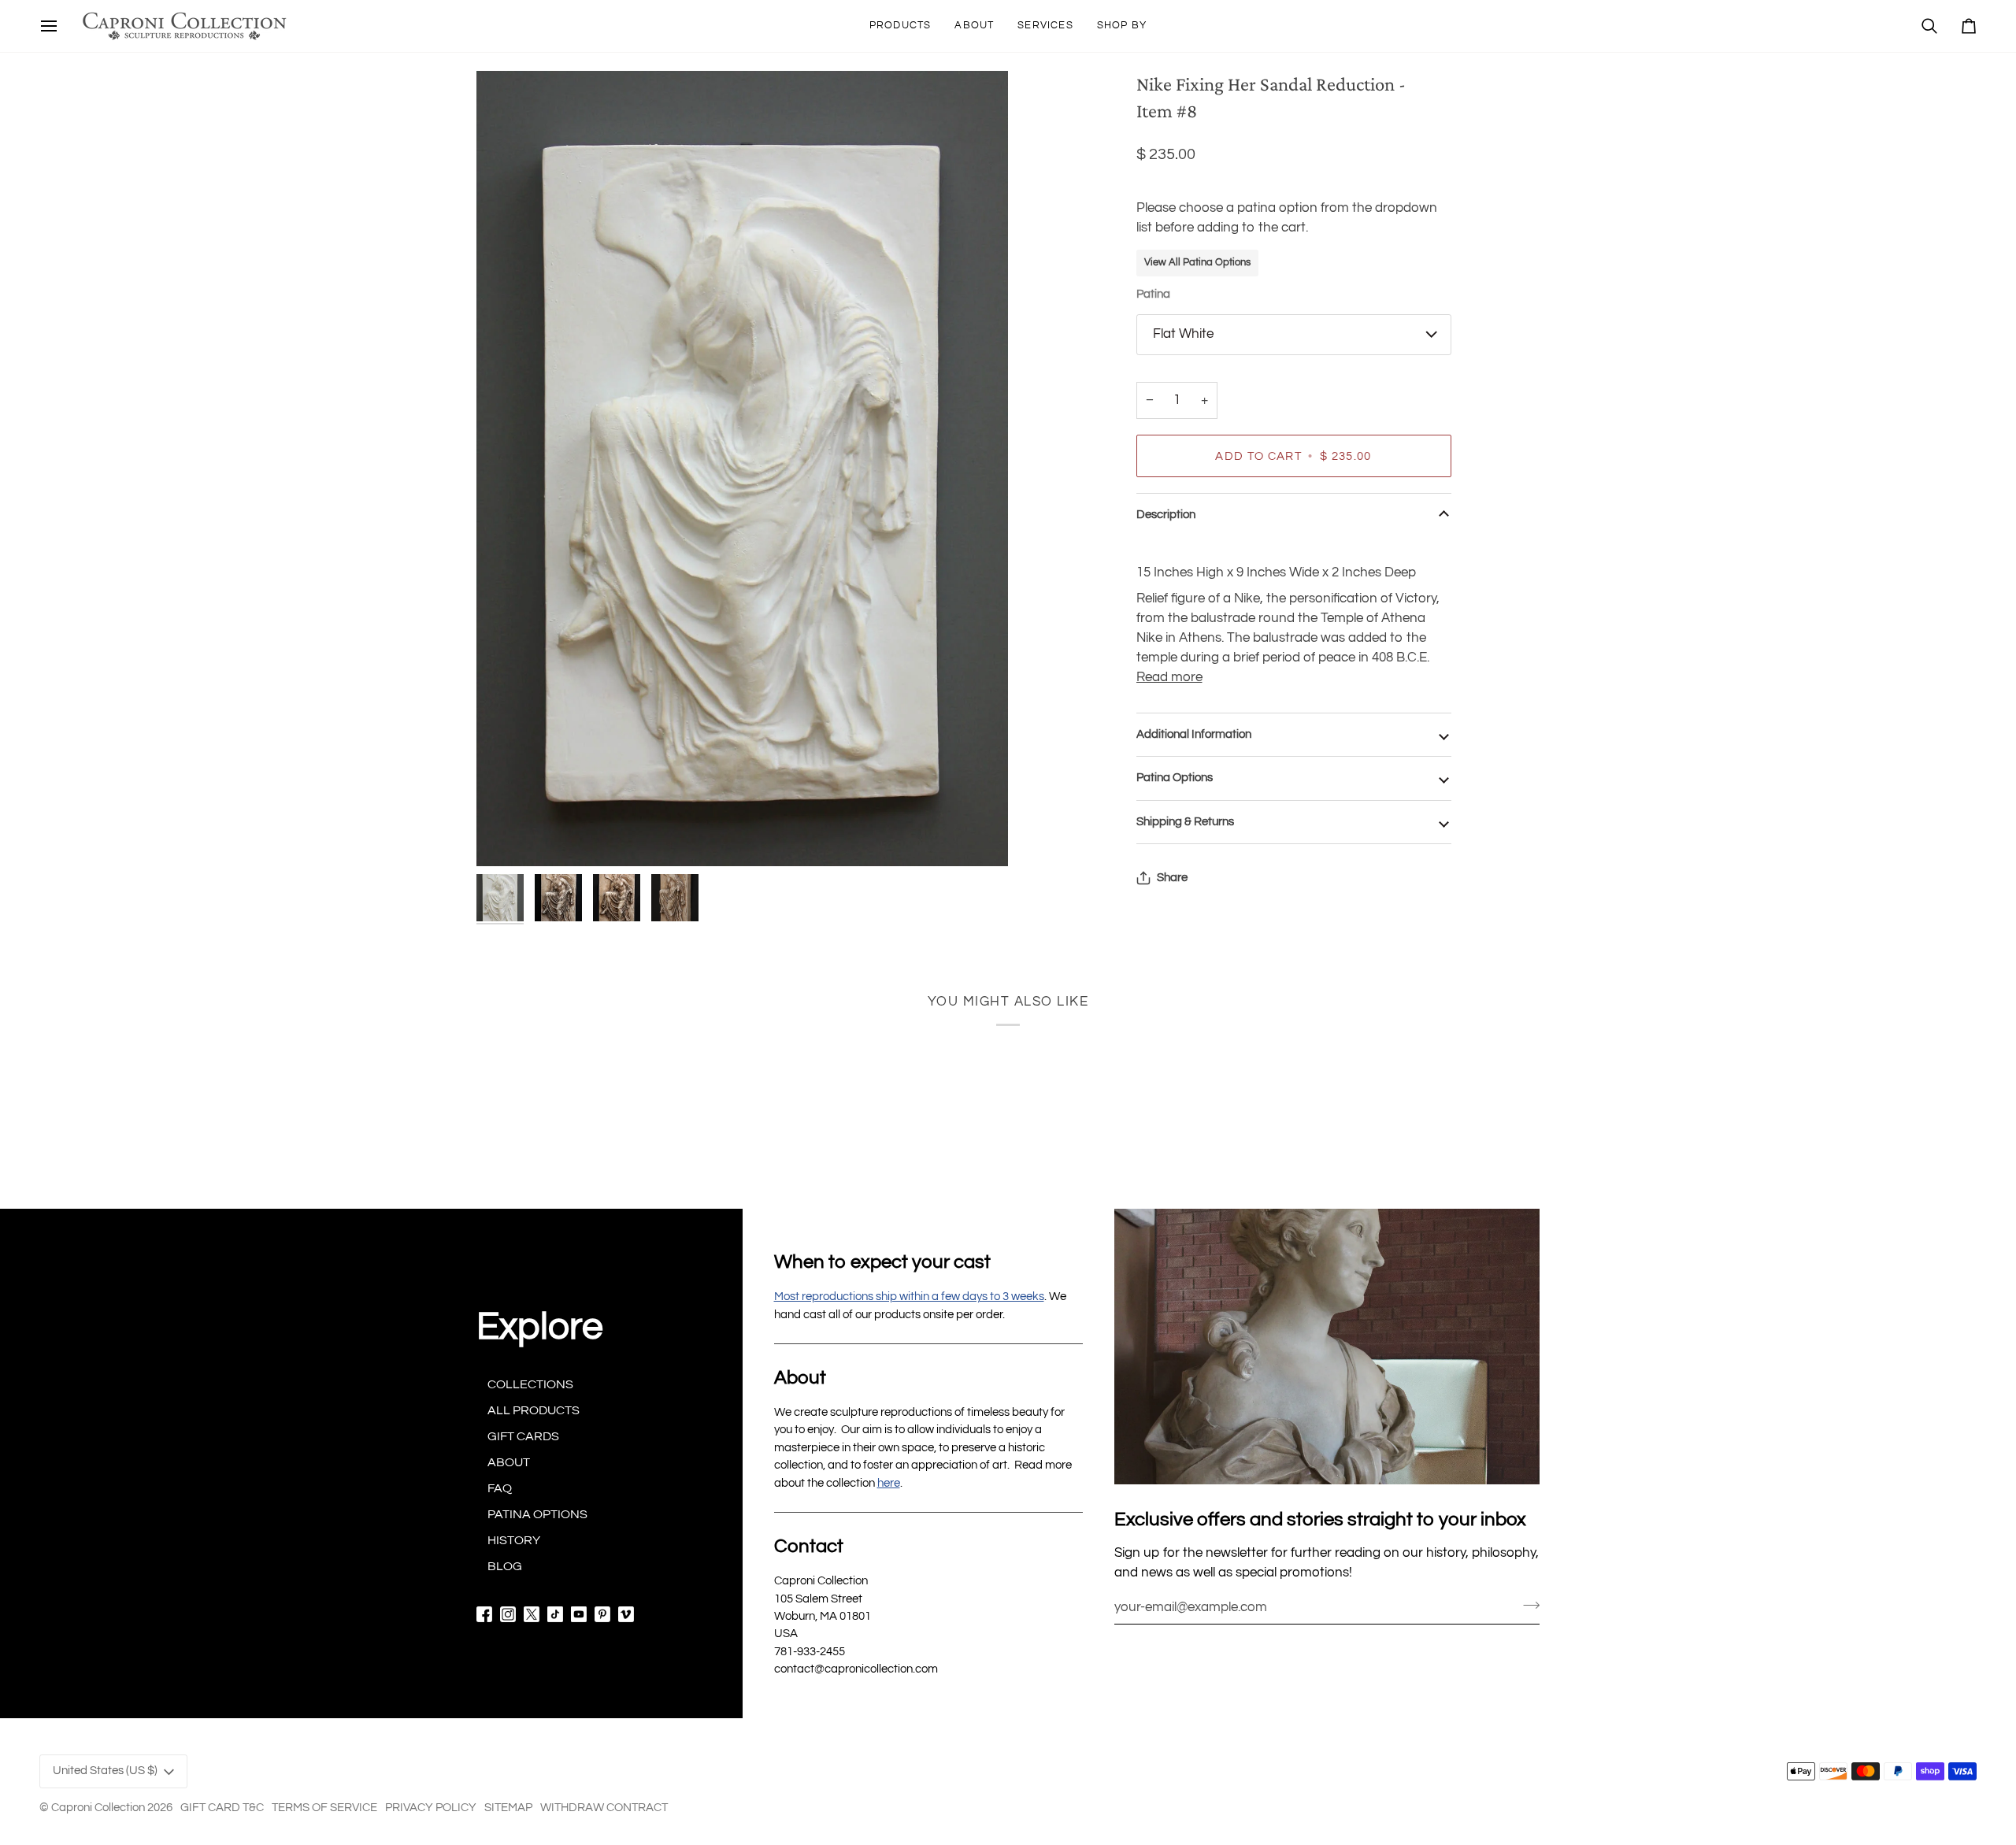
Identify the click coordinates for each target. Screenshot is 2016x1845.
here (889, 1483)
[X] (532, 1614)
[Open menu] (49, 26)
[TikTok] (555, 1614)
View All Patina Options (1197, 262)
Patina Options (1175, 778)
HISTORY (514, 1540)
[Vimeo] (626, 1614)
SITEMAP (508, 1808)
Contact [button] (809, 1546)
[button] (901, 26)
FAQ (500, 1488)
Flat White (1183, 334)
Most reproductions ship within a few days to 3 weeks (909, 1297)
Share (1172, 878)
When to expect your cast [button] (882, 1262)
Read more (1169, 677)
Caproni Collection (98, 1808)
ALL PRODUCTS (534, 1410)
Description (1166, 515)
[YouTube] (579, 1614)
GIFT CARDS (523, 1436)
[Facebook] (484, 1614)
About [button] (800, 1378)
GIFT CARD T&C (222, 1808)
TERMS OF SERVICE (324, 1808)
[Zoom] (742, 469)
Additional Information (1194, 734)
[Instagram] (508, 1614)
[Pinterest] (602, 1614)
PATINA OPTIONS (537, 1514)
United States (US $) (105, 1771)
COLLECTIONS (530, 1384)
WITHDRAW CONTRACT (604, 1808)
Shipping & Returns (1185, 822)
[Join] (1527, 1605)
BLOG (505, 1566)
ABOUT (509, 1462)
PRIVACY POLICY (431, 1808)
